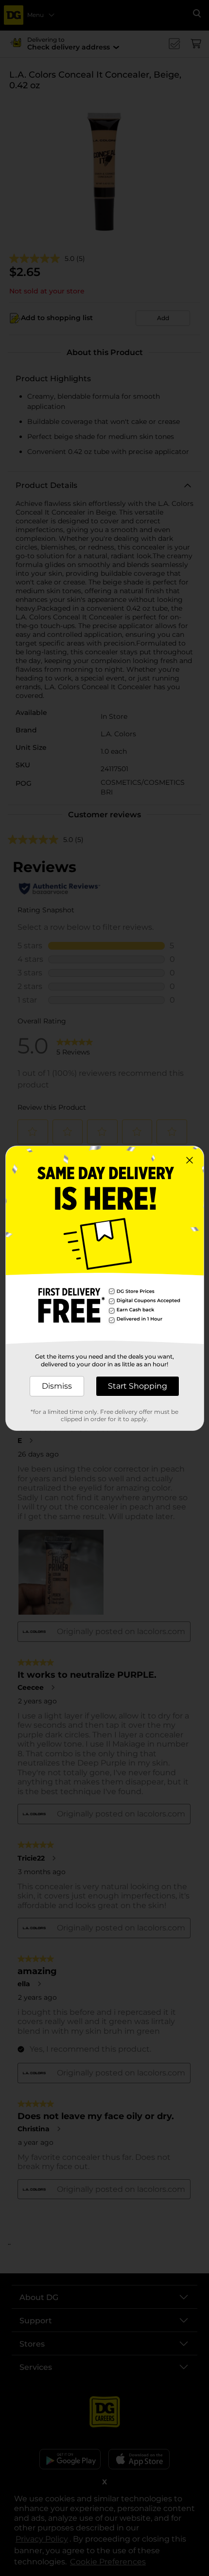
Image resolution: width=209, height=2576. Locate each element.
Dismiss (57, 1386)
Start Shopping (138, 1386)
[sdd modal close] (190, 1160)
